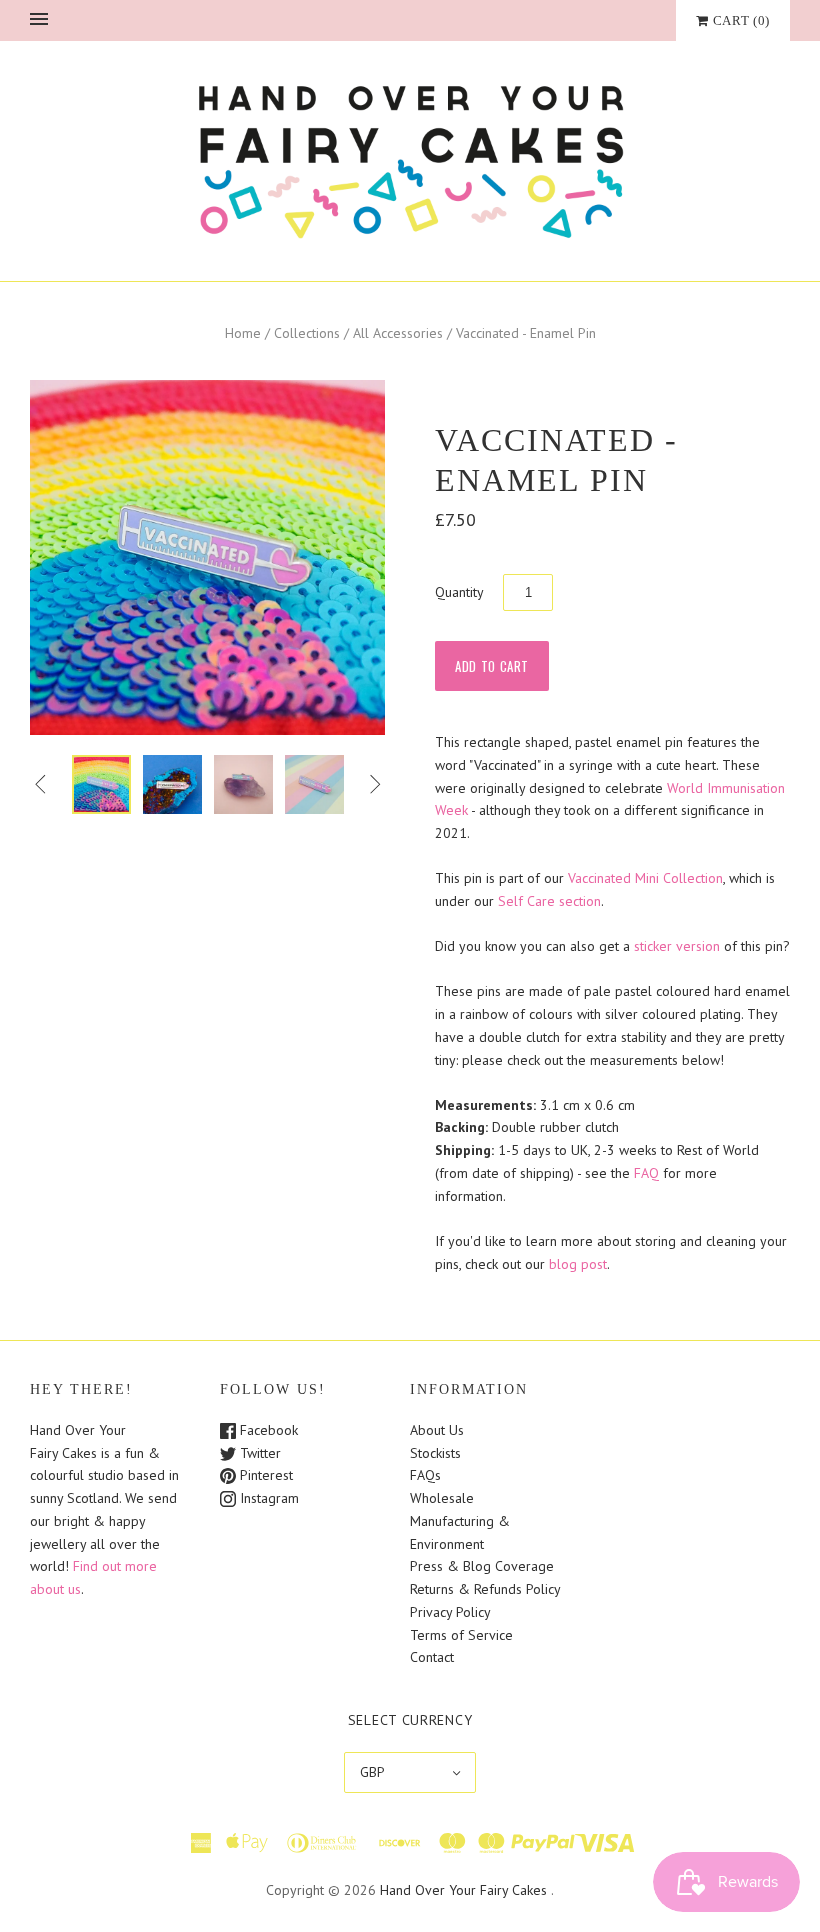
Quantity (459, 592)
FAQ (646, 1173)
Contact (432, 1657)
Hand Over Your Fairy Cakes (463, 1890)
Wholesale (442, 1498)
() (741, 20)
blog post (578, 1264)
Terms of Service (461, 1635)
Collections (307, 333)
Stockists (435, 1453)
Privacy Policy (450, 1612)
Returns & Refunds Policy (485, 1589)
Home (243, 333)
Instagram (267, 1498)
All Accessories (398, 333)
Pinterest (264, 1475)
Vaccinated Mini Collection (645, 878)
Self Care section (549, 901)
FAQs (425, 1475)
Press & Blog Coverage (482, 1566)
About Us (437, 1430)
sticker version (677, 946)
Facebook (267, 1430)
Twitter (258, 1453)
